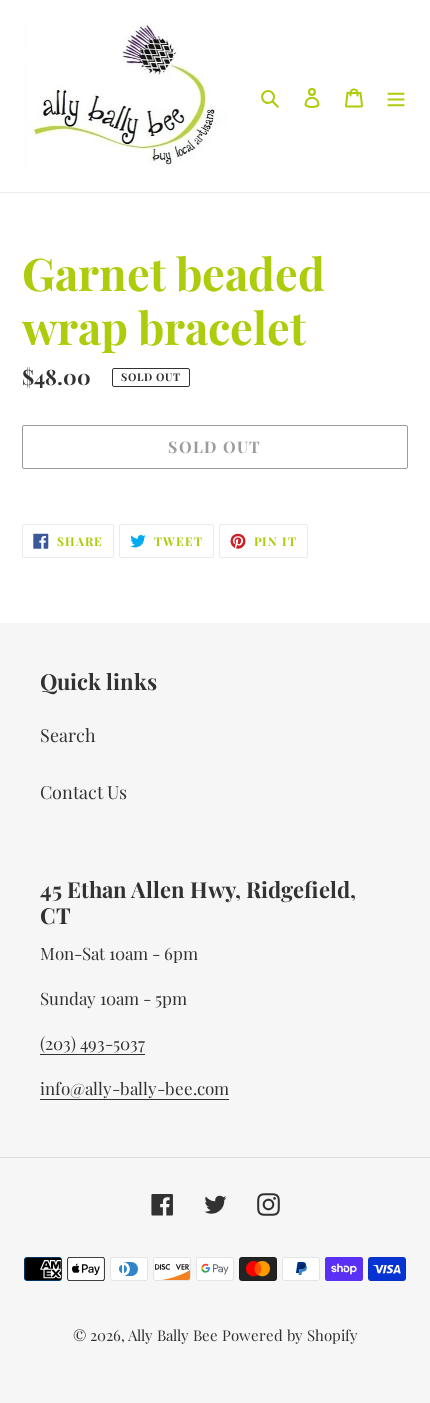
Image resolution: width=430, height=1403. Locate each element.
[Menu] (396, 96)
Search (68, 735)
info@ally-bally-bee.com (134, 1088)
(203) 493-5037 (92, 1043)
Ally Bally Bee (173, 1335)
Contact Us (83, 792)
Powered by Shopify (290, 1335)
